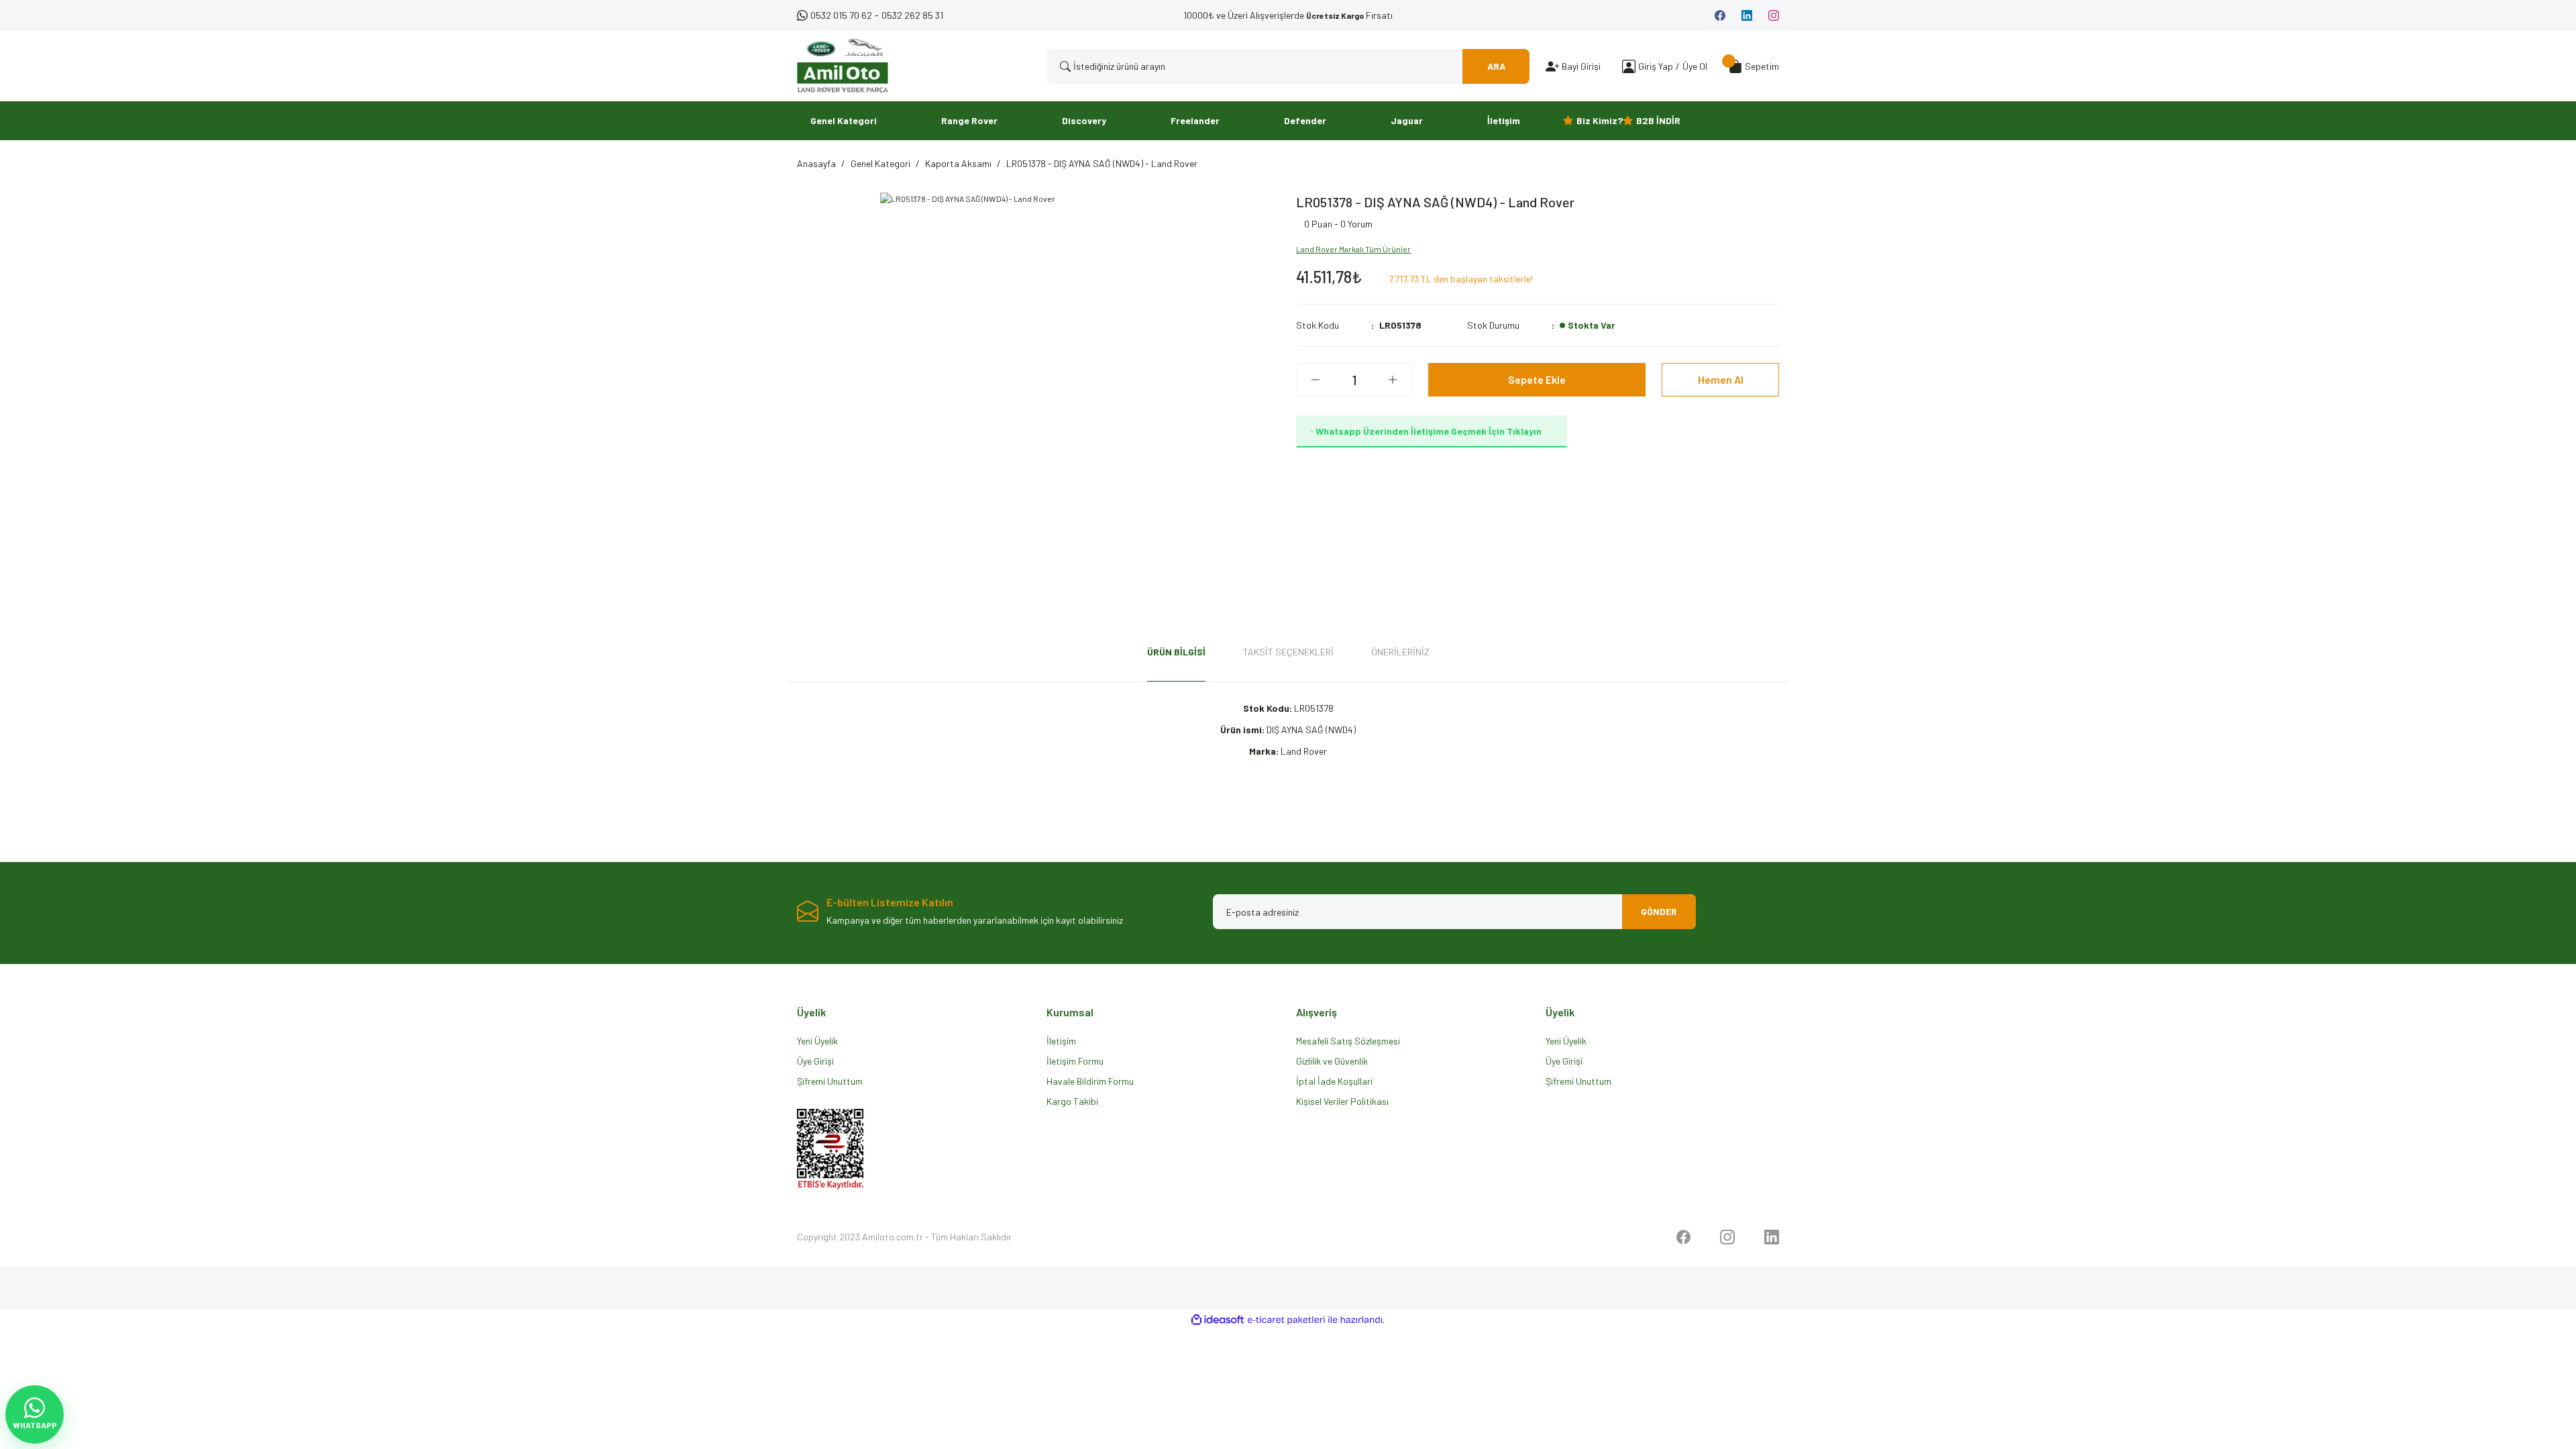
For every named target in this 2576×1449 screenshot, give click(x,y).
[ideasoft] (1218, 1320)
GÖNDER (1659, 911)
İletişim (1061, 1041)
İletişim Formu (1075, 1061)
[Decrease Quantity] (1316, 380)
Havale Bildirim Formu (1090, 1081)
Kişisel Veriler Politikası (1342, 1101)
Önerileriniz (1400, 652)
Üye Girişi (815, 1061)
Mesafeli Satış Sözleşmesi (1348, 1041)
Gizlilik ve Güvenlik (1332, 1061)
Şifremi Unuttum (830, 1081)
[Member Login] (1629, 66)
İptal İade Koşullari (1334, 1081)
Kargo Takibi (1072, 1101)
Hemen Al (1721, 379)
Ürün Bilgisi (1176, 652)
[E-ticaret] (1286, 1320)
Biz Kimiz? (1600, 120)
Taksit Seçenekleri (1288, 652)
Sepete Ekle (1537, 379)
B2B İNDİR (1658, 120)
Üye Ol (1695, 66)
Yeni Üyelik (817, 1041)
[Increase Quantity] (1393, 380)
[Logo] (843, 66)
